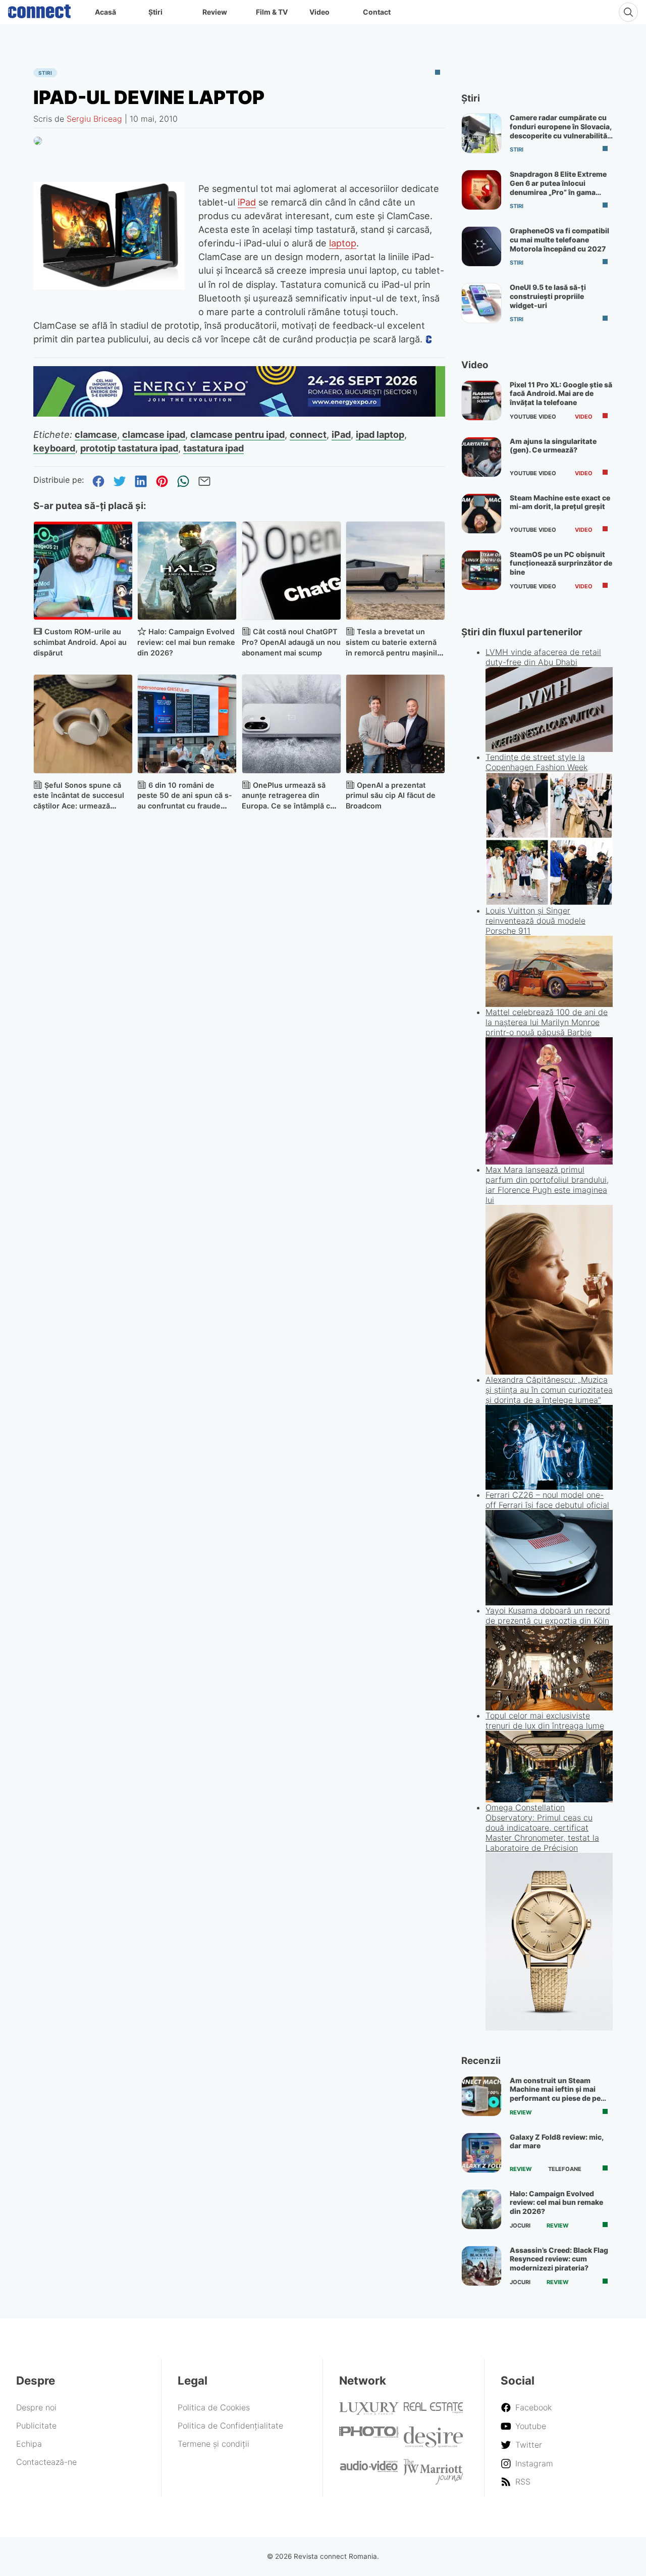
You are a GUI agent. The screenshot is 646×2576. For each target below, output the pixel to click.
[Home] (39, 9)
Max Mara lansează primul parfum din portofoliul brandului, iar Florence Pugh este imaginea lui (547, 1185)
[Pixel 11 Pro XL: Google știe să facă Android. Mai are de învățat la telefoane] (481, 400)
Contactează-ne (46, 2462)
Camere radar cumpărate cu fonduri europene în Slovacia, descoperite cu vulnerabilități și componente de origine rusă (561, 135)
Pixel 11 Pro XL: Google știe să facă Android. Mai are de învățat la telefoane (561, 393)
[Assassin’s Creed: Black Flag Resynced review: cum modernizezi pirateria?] (481, 2266)
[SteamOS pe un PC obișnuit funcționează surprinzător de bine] (481, 570)
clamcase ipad (154, 434)
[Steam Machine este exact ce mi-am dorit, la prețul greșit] (481, 514)
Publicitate (36, 2426)
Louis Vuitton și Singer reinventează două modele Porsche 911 (535, 921)
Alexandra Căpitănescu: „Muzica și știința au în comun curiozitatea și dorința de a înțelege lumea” (549, 1390)
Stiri (45, 73)
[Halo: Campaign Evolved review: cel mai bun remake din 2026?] (187, 571)
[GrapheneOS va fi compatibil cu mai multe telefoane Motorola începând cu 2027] (481, 246)
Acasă (105, 12)
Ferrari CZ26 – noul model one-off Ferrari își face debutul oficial (547, 1500)
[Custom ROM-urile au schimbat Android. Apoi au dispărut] (83, 571)
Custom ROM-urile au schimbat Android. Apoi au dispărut (80, 642)
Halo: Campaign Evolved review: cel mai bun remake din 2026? (186, 642)
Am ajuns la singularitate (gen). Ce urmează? (553, 446)
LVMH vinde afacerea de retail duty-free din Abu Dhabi (543, 657)
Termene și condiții (213, 2444)
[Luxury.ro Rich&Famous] (369, 2412)
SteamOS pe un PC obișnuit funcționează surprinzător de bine (561, 563)
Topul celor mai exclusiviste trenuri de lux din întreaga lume (545, 1721)
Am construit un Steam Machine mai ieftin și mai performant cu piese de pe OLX (555, 2094)
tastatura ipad (213, 448)
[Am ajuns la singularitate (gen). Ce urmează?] (481, 457)
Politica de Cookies (214, 2407)
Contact (377, 12)
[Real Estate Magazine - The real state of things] (434, 2411)
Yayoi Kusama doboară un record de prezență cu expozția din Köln (548, 1615)
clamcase (96, 434)
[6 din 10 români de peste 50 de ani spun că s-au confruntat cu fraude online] (187, 724)
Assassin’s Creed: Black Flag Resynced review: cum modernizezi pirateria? (559, 2259)
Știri (155, 12)
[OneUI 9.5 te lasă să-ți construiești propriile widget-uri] (481, 303)
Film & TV (272, 12)
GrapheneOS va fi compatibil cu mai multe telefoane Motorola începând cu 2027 (559, 239)
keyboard (54, 448)
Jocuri (520, 2226)
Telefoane (565, 2169)
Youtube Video (533, 417)
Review (215, 12)
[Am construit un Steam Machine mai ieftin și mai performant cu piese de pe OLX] (481, 2096)
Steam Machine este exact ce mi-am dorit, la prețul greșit (560, 502)
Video (319, 12)
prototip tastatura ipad (129, 448)
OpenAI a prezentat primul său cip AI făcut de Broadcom (391, 796)
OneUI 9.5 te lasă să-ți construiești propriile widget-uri (548, 296)
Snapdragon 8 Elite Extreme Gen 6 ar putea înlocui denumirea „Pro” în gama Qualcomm (558, 187)
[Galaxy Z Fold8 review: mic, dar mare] (481, 2153)
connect (308, 434)
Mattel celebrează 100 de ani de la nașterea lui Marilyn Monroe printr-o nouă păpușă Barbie (547, 1022)
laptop (343, 243)
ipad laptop (380, 434)
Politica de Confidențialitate (230, 2426)
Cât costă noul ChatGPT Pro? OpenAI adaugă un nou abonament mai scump (291, 642)
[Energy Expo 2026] (239, 414)
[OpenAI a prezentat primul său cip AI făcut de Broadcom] (395, 724)
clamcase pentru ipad (237, 434)
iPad (247, 202)
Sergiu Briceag (94, 119)
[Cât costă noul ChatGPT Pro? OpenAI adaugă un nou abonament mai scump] (291, 571)
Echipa (29, 2444)
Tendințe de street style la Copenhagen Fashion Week (536, 762)
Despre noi (36, 2407)
